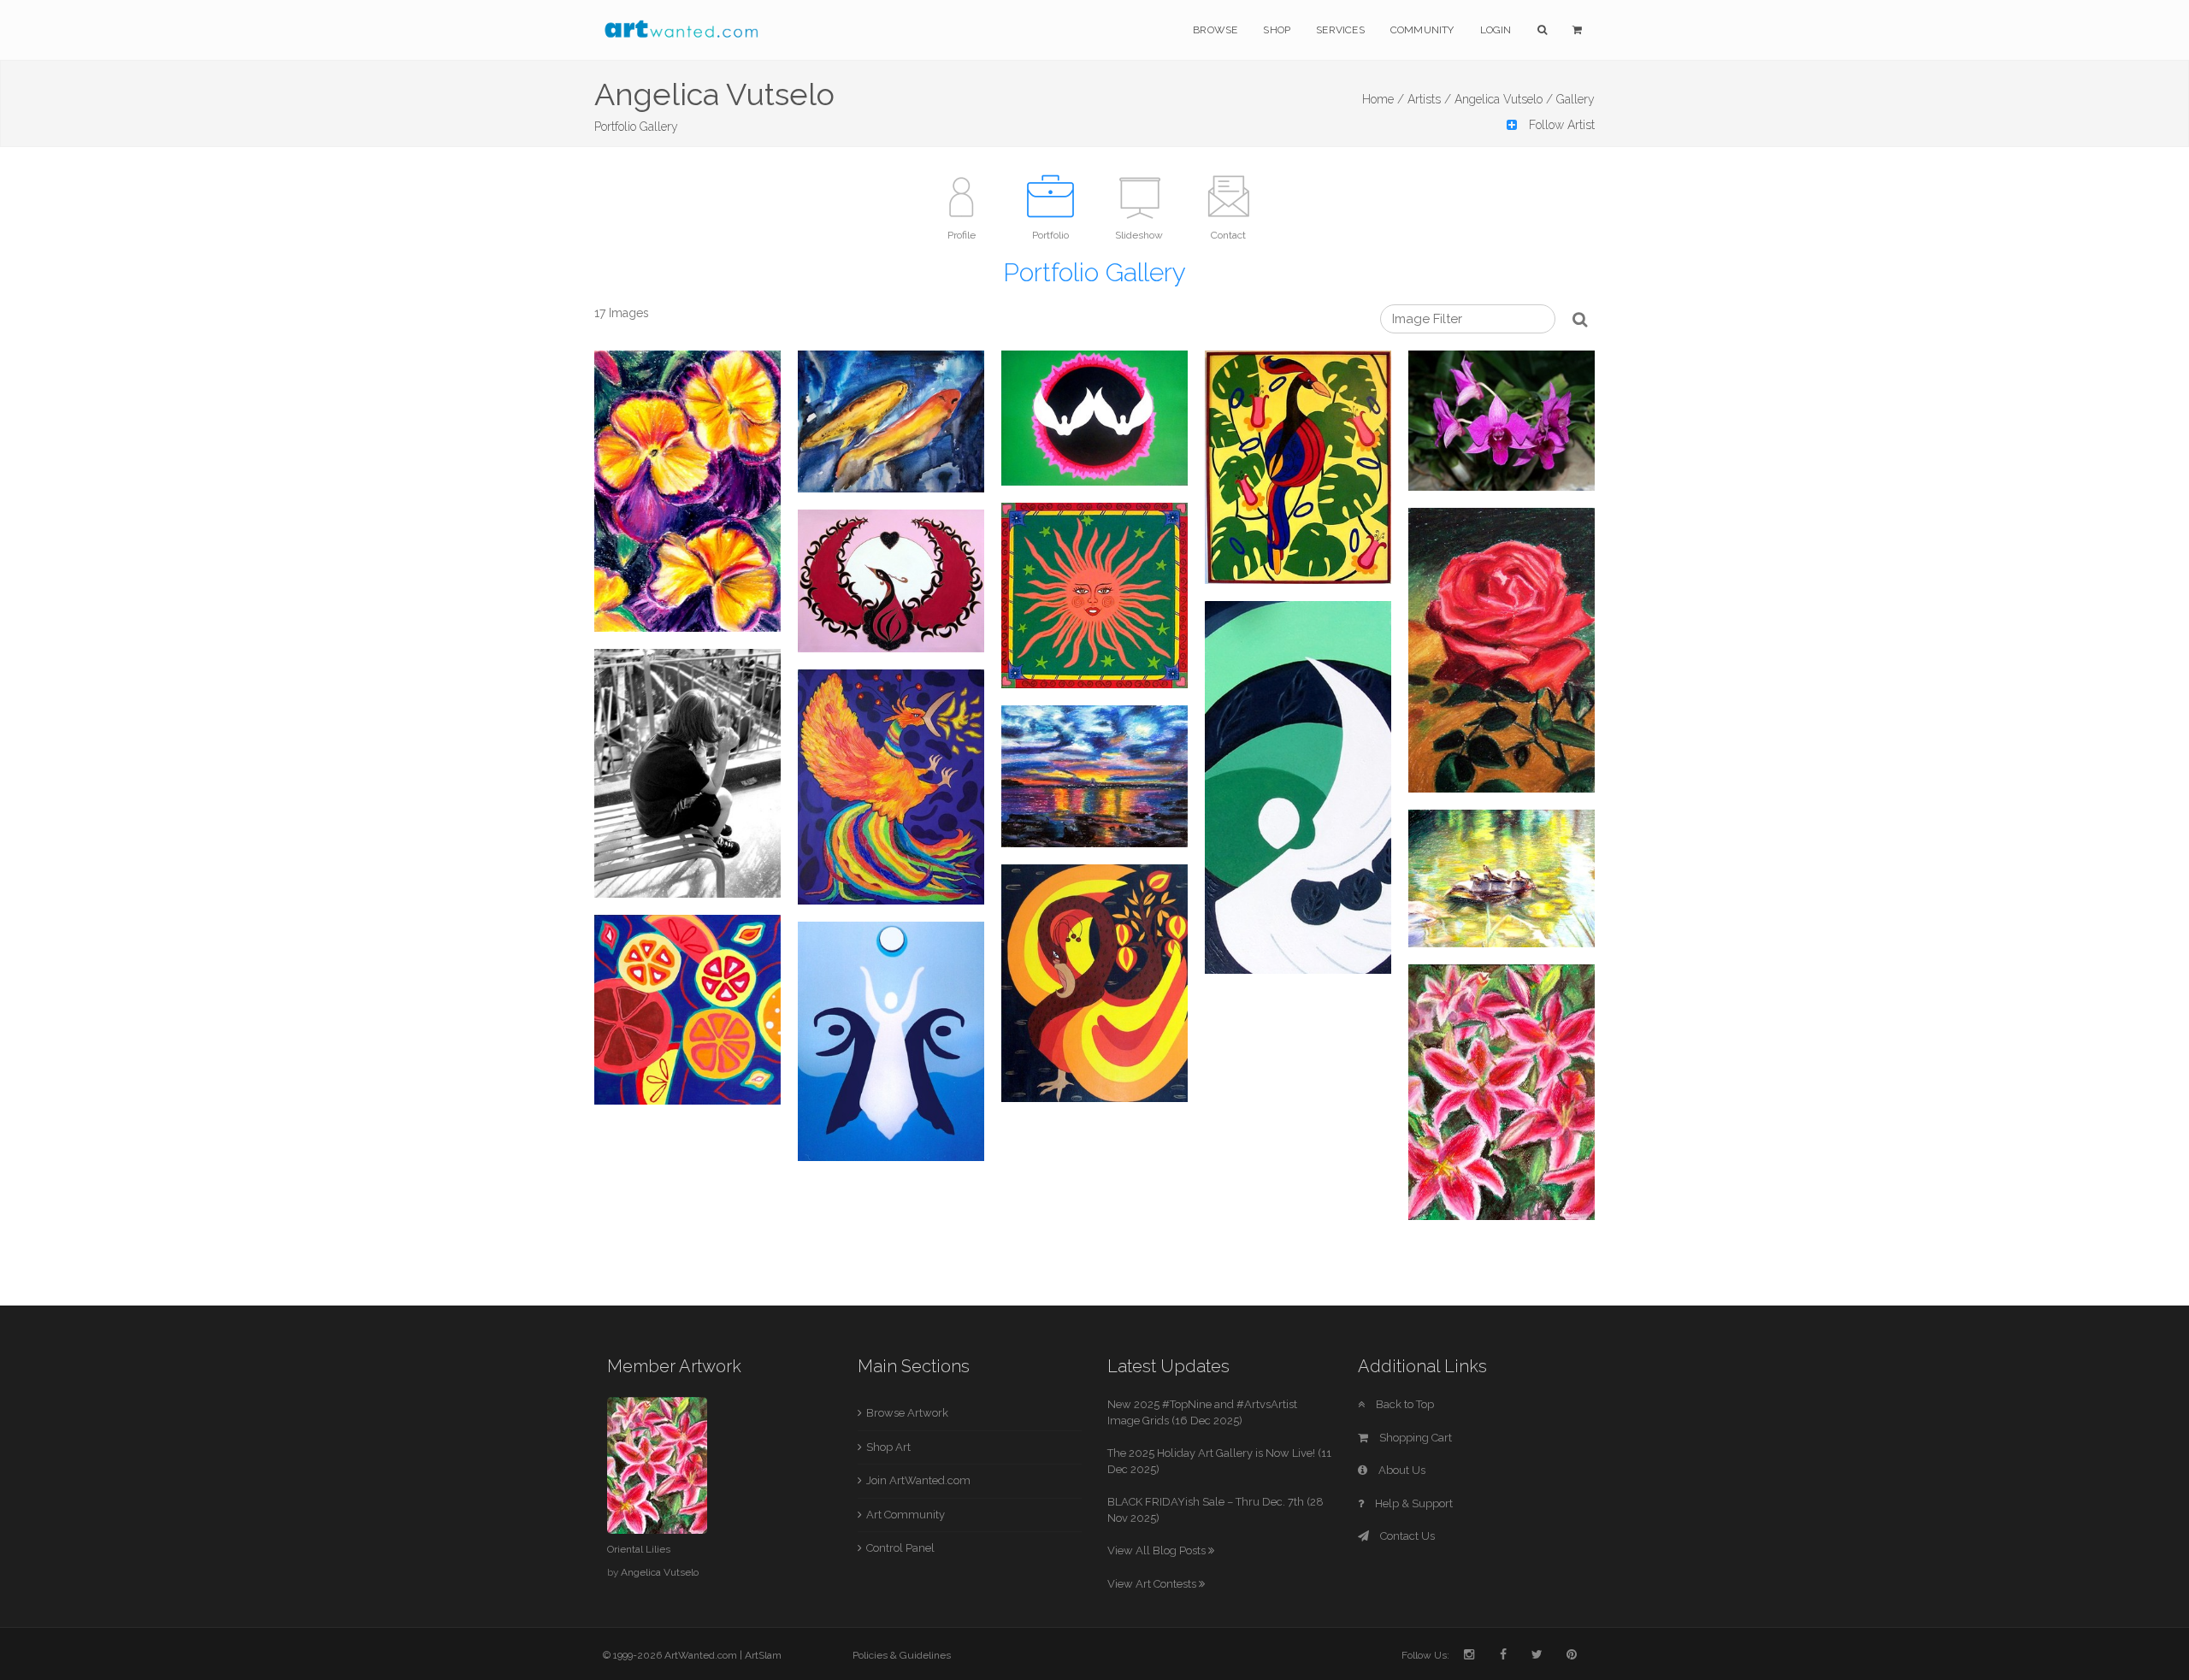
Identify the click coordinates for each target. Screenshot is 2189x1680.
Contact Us (1406, 1536)
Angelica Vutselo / (1504, 99)
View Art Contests (1153, 1584)
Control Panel (900, 1548)
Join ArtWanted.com (918, 1480)
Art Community (906, 1515)
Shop (1277, 30)
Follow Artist (1560, 125)
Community (1422, 30)
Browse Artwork (907, 1413)
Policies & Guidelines (902, 1655)
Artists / (1429, 99)
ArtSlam (763, 1655)
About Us (1401, 1470)
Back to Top (1404, 1404)
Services (1340, 30)
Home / (1383, 99)
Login (1496, 30)
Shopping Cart (1414, 1438)
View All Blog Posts (1158, 1550)
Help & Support (1413, 1503)
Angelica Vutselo (660, 1572)
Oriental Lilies (639, 1549)
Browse (1215, 30)
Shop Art (888, 1447)
